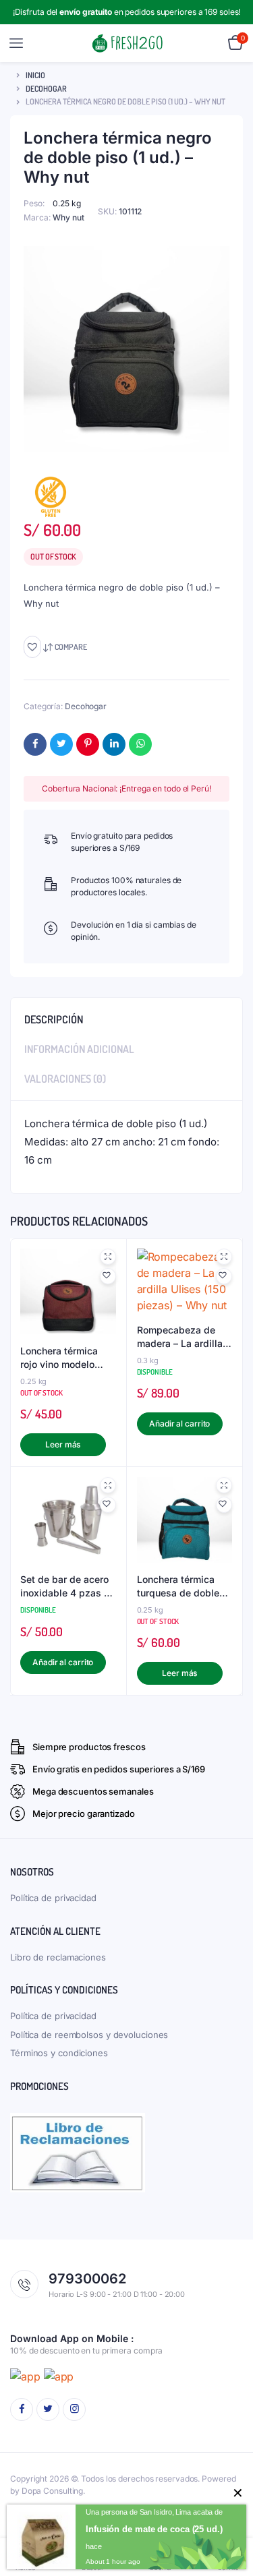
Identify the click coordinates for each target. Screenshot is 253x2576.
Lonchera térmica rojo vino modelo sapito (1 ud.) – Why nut (65, 1358)
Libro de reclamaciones (58, 1957)
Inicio (35, 75)
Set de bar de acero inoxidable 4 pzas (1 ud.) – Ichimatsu (66, 1586)
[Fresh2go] (127, 43)
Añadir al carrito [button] (179, 1424)
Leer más (63, 1444)
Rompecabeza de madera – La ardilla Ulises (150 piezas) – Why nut (184, 1337)
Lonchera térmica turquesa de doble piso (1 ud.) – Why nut (178, 1586)
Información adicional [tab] (79, 1049)
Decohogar (46, 89)
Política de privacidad (53, 1898)
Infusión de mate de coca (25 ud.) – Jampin (169, 2529)
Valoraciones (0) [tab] (65, 1079)
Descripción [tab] (54, 1019)
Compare (71, 647)
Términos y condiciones (59, 2053)
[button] (32, 647)
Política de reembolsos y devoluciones (89, 2035)
